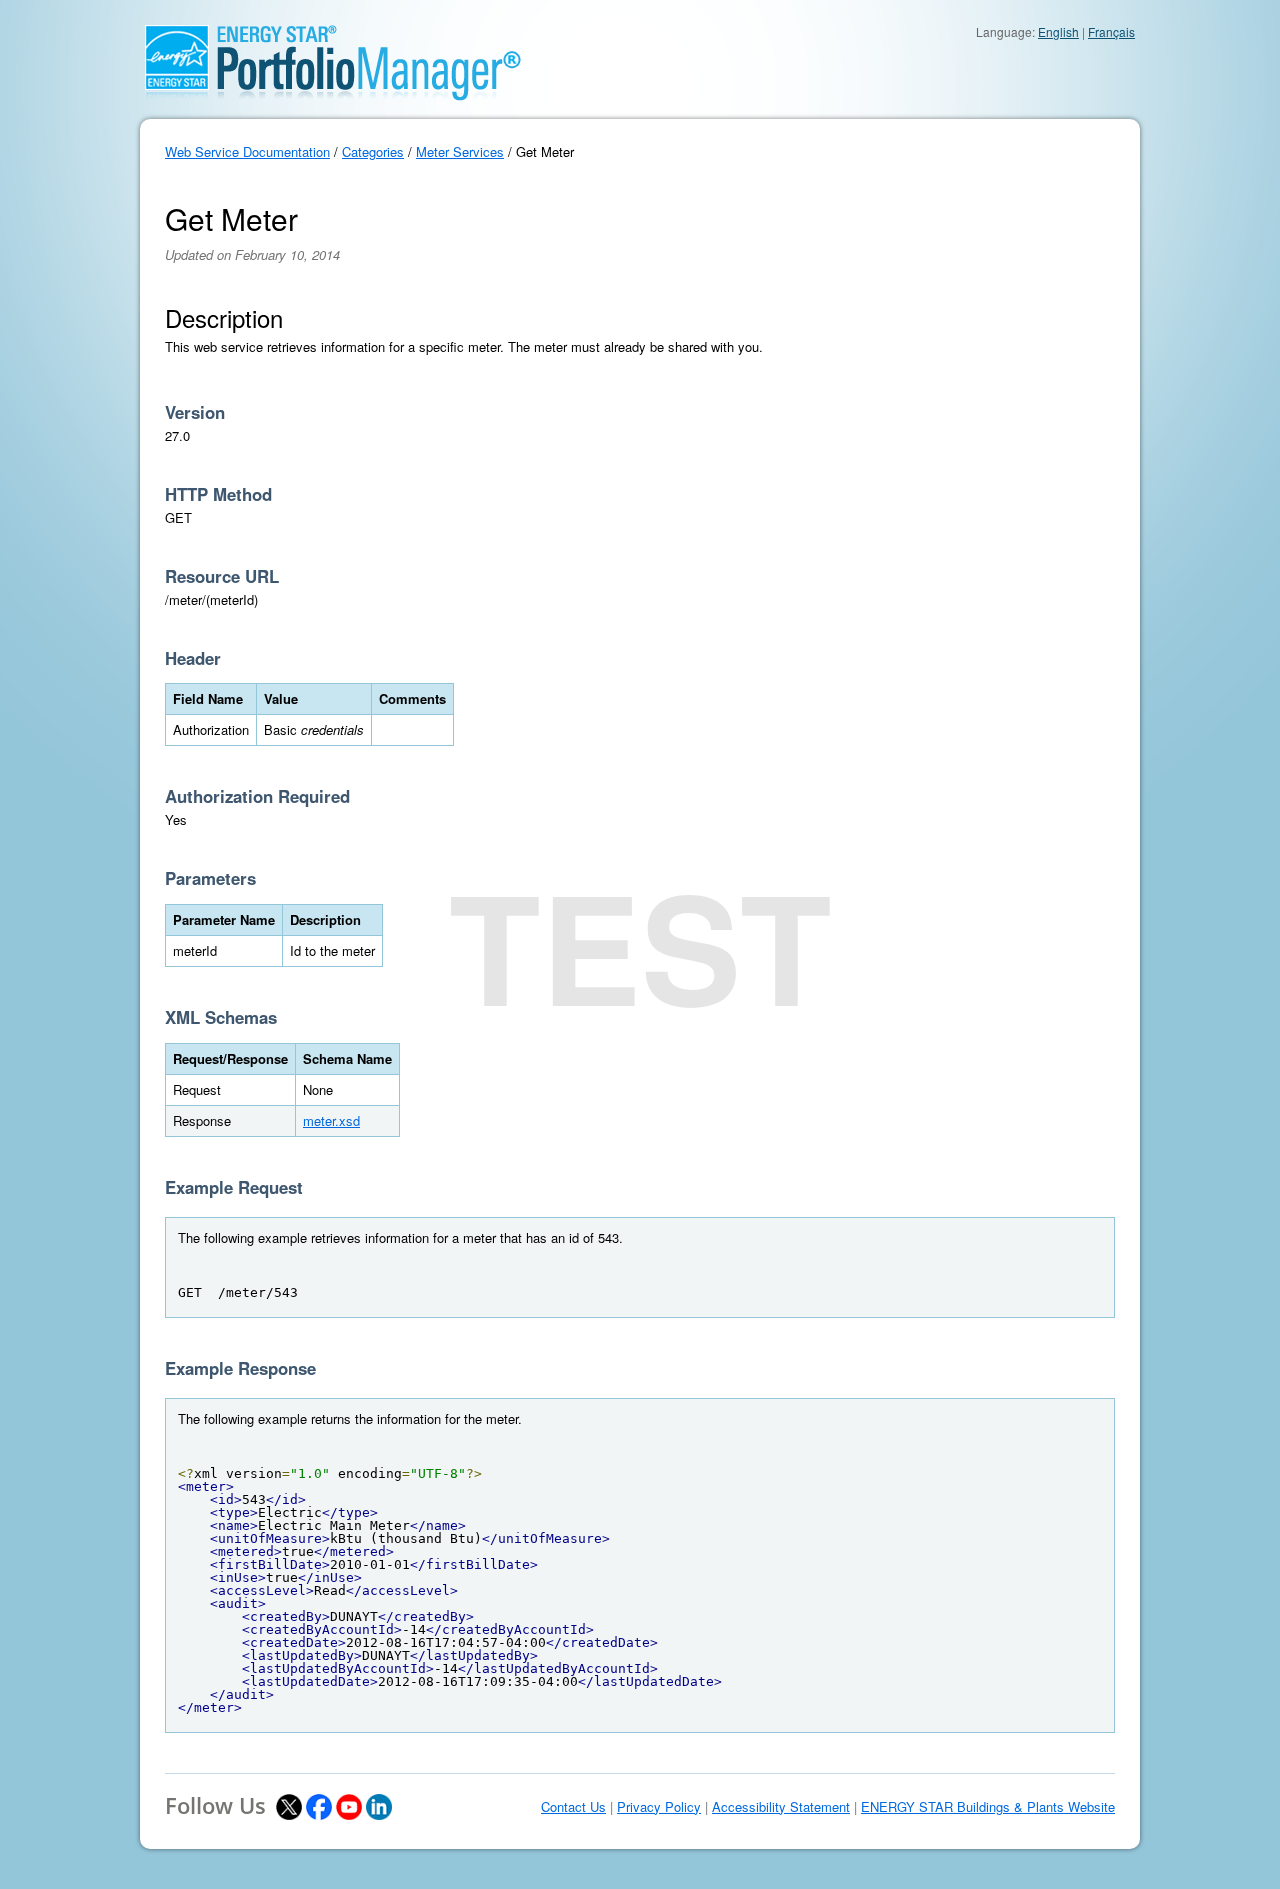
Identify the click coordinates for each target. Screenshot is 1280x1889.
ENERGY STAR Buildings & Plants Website (988, 1807)
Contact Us (573, 1807)
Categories (373, 151)
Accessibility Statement (781, 1807)
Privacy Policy (659, 1807)
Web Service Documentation (247, 151)
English (1058, 31)
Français (1111, 31)
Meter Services (460, 151)
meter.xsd (331, 1120)
